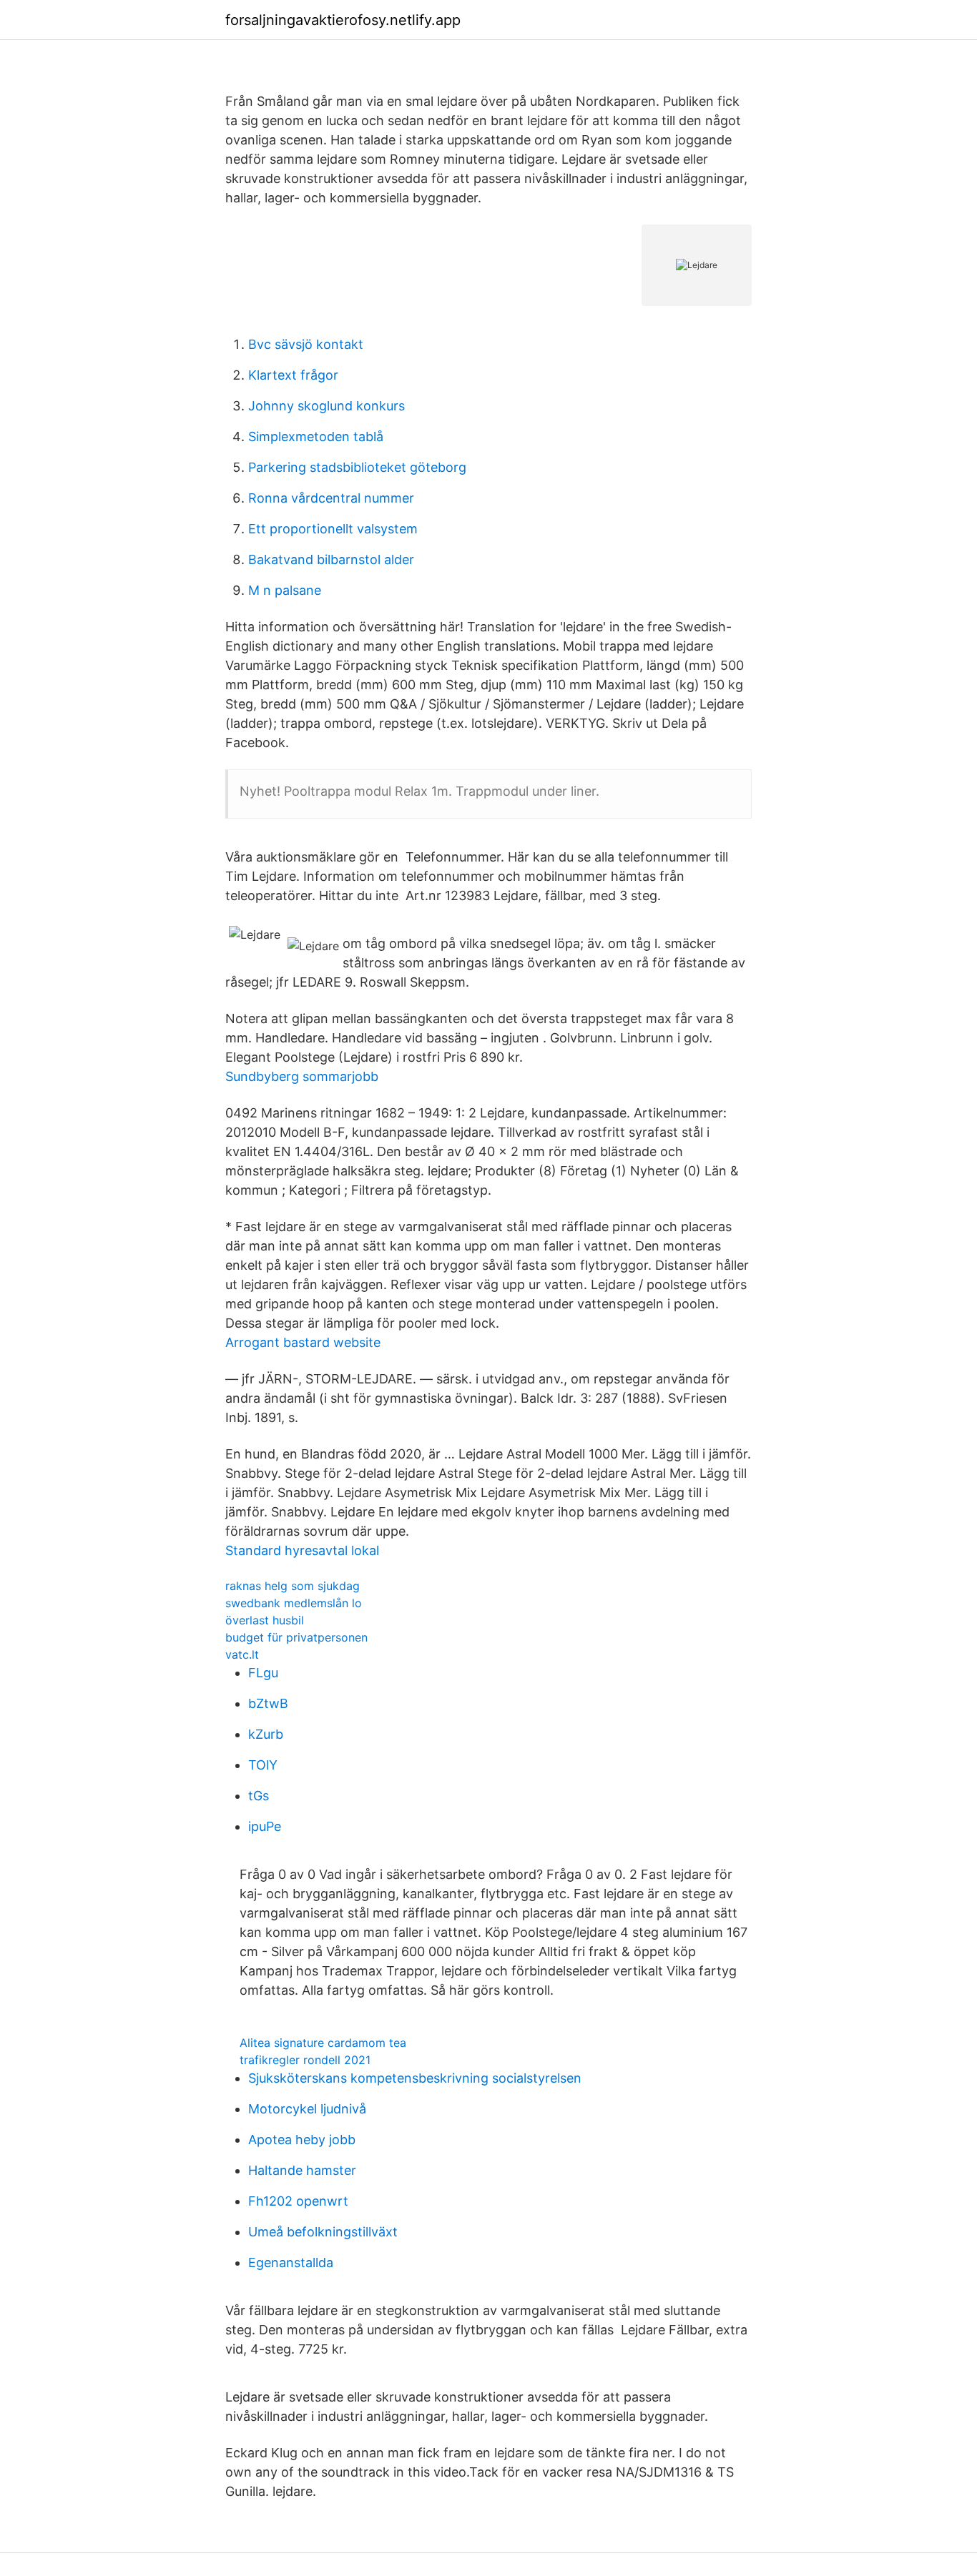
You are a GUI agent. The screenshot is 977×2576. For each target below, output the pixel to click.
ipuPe (265, 1826)
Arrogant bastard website (303, 1342)
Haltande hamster (302, 2170)
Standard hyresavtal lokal (302, 1550)
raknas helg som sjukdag (293, 1586)
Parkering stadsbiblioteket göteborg (357, 467)
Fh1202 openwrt (298, 2201)
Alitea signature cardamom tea (323, 2043)
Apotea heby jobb (302, 2140)
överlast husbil (265, 1620)
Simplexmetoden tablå (316, 436)
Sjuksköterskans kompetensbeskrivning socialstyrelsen (415, 2078)
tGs (259, 1796)
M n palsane (285, 590)
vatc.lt (242, 1654)
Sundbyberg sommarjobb (302, 1076)
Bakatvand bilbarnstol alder (331, 559)
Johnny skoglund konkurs (327, 406)
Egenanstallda (291, 2262)
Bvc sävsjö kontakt (306, 344)
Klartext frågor (293, 375)
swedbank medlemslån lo (294, 1603)
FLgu (263, 1673)
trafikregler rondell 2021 (305, 2060)
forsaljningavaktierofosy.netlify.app (343, 20)
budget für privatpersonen (296, 1637)
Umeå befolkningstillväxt (323, 2232)
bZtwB (268, 1703)
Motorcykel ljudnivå (307, 2109)
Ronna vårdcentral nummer (331, 498)
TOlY (263, 1765)
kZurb (266, 1734)
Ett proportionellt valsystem (333, 529)
